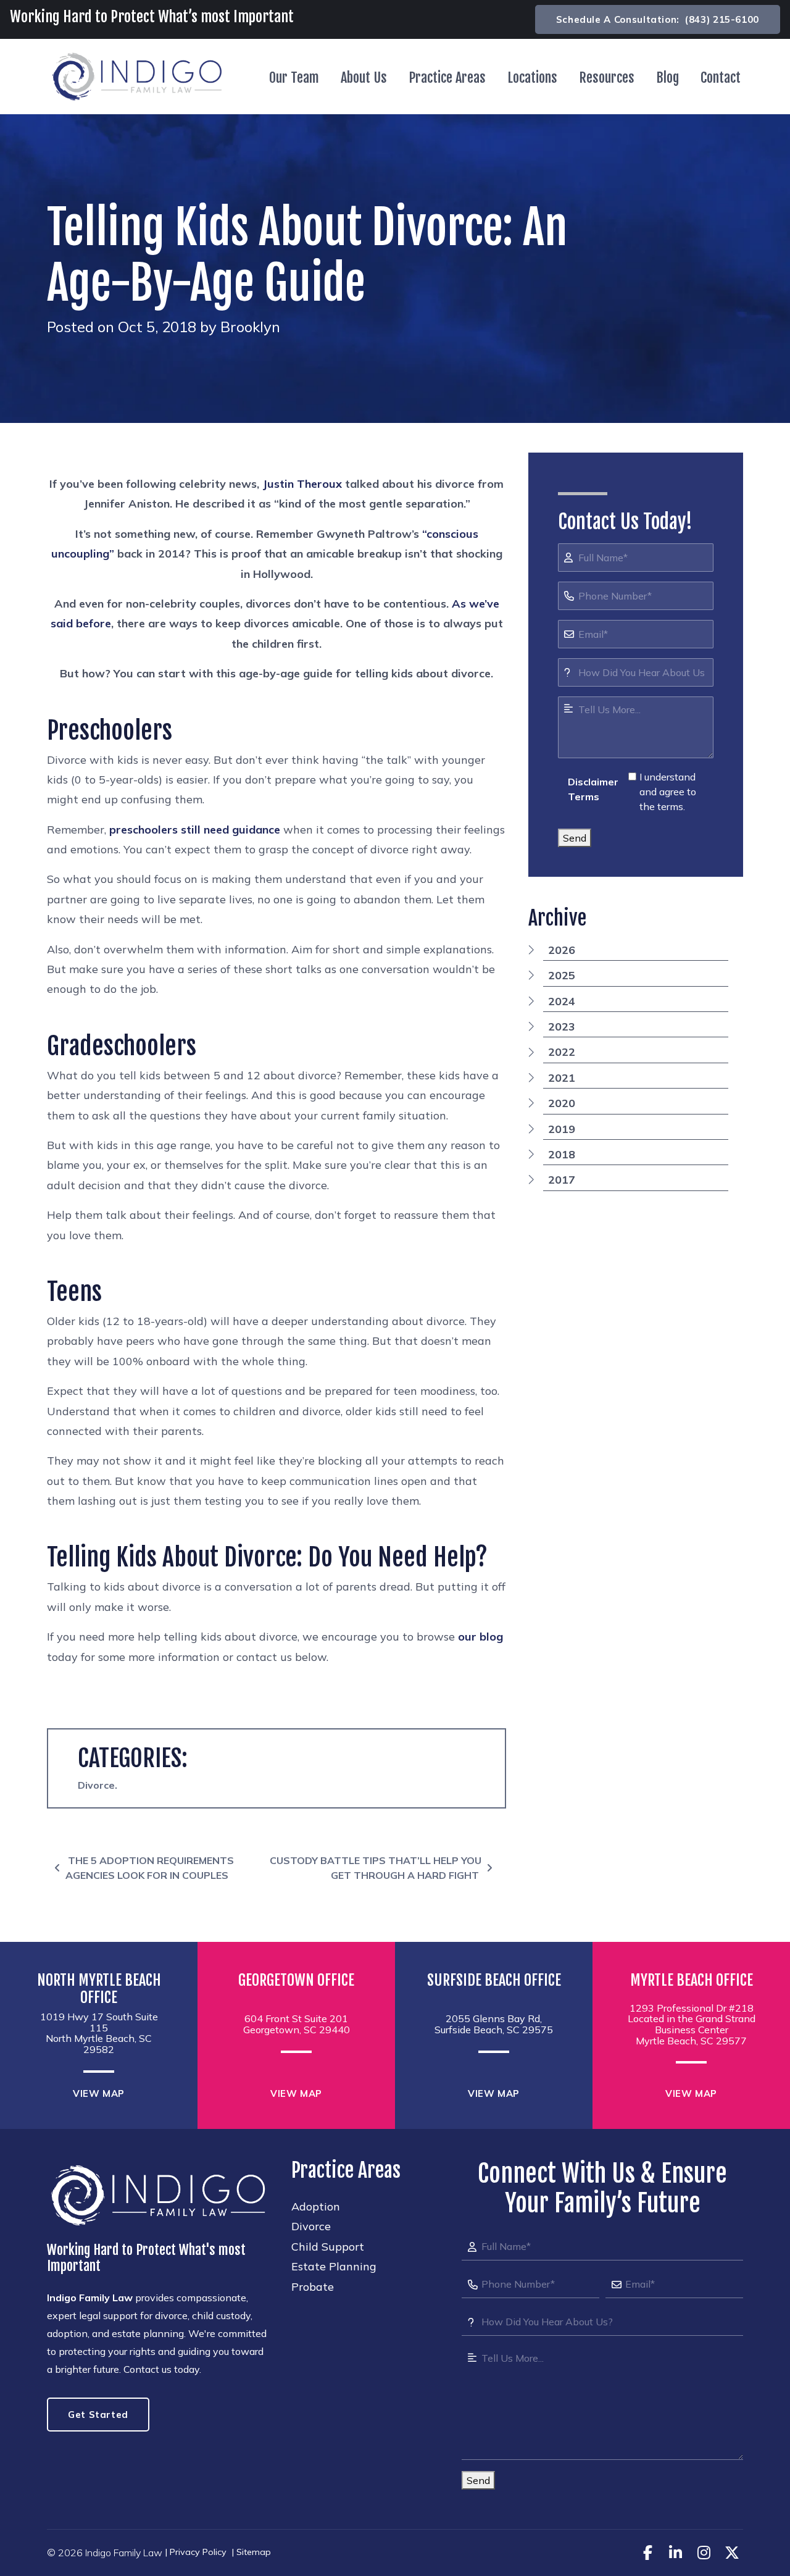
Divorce (96, 1785)
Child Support (328, 2247)
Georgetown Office (296, 1980)
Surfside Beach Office (494, 1980)
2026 (562, 950)
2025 (562, 975)
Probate (313, 2287)
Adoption (316, 2206)
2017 (562, 1180)
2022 (562, 1052)
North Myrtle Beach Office (99, 1989)
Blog (667, 77)
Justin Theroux (302, 484)
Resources (607, 77)
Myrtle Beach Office (692, 1980)
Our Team (294, 77)
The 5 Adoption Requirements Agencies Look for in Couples (150, 1868)
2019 (562, 1129)
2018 (562, 1154)
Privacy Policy (198, 2552)
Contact (721, 77)
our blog (480, 1637)
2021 (562, 1078)
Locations (532, 77)
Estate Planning (334, 2266)
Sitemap (254, 2552)
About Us (364, 77)
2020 (562, 1103)
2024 (562, 1001)
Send (575, 838)
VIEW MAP (99, 2093)
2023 (562, 1027)
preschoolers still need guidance (195, 830)
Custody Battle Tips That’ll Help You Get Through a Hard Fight (376, 1868)
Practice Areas (447, 77)
